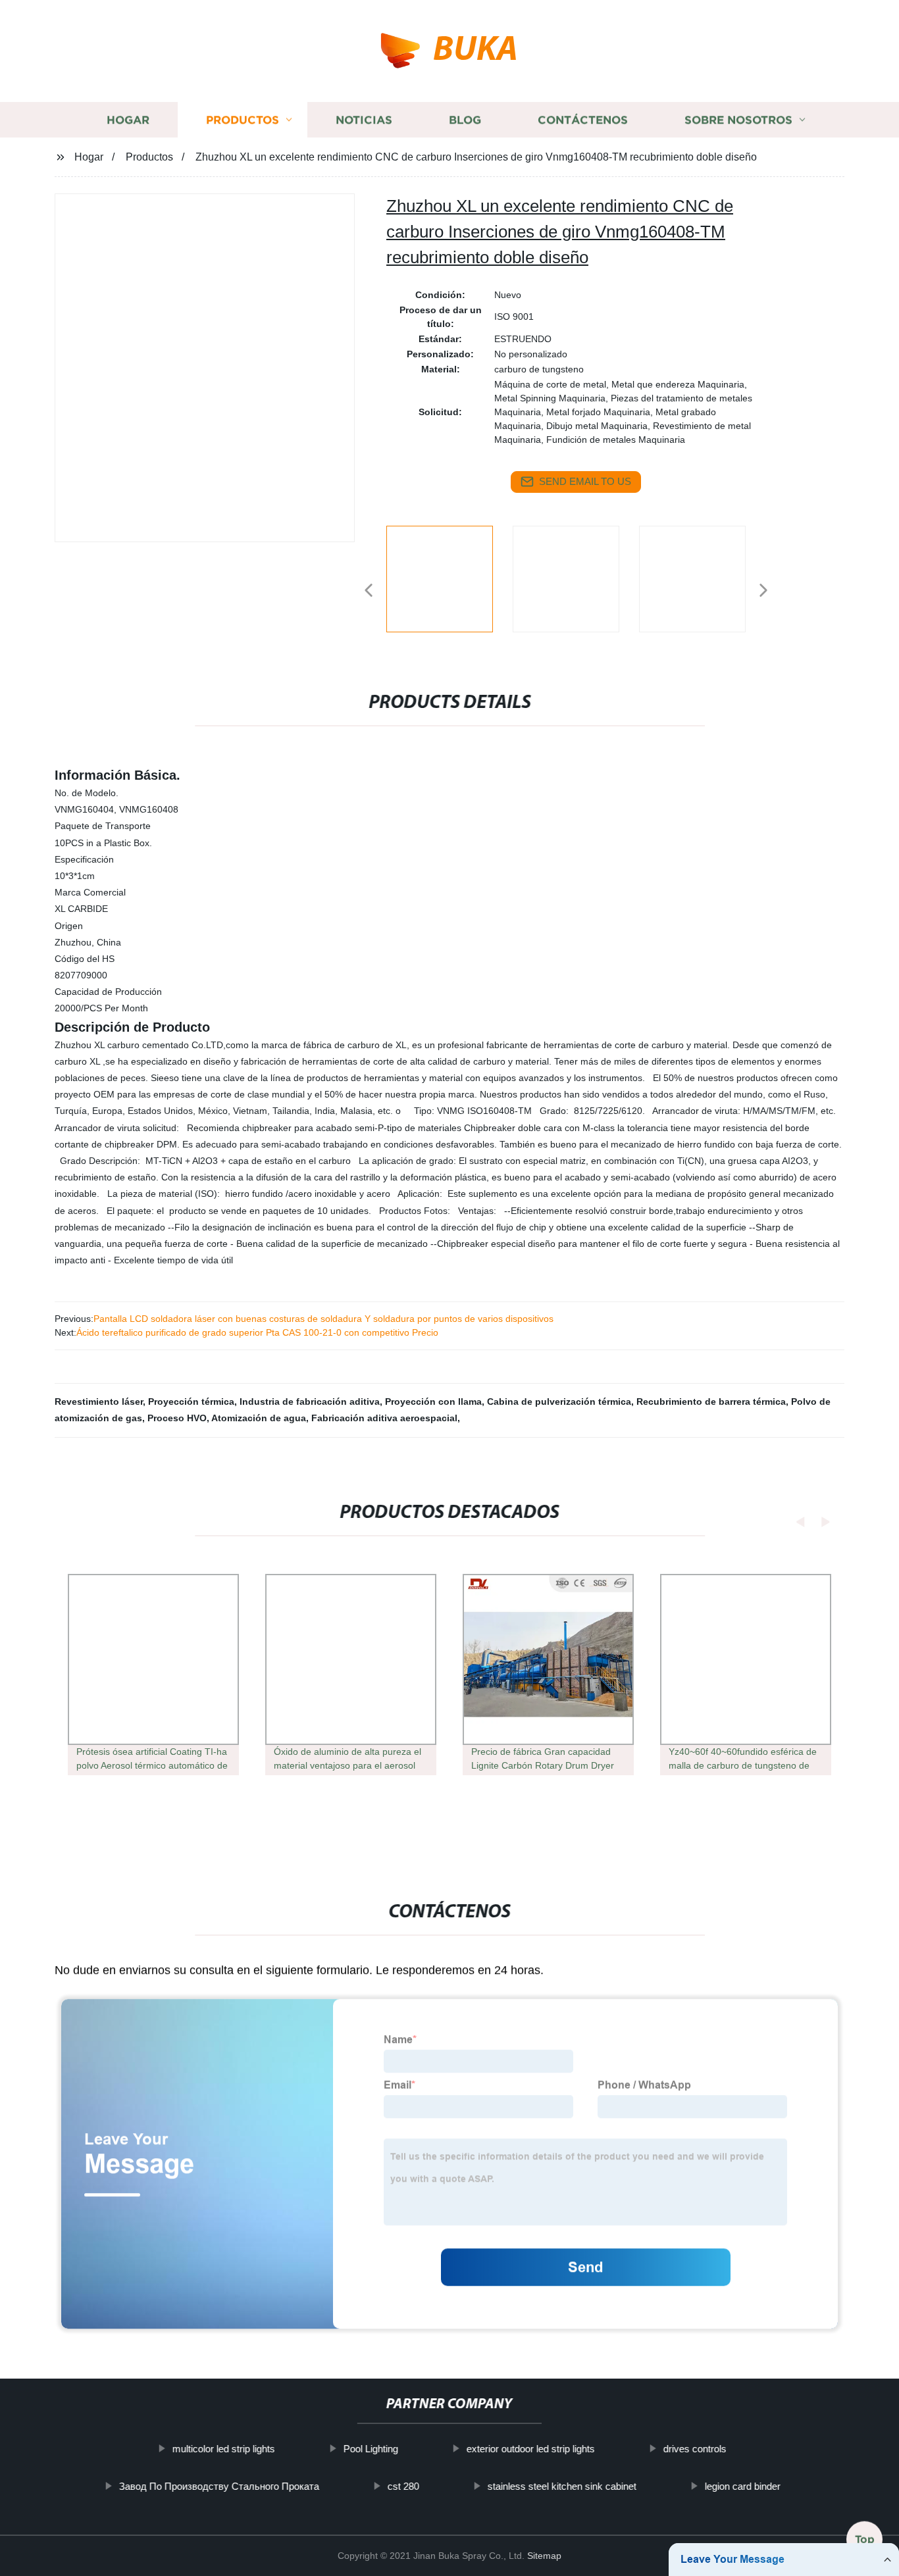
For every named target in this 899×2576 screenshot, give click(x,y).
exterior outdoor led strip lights (531, 2449)
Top (865, 2537)
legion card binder (742, 2486)
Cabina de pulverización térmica (559, 1402)
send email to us (585, 481)
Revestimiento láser (99, 1402)
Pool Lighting (371, 2449)
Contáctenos (583, 120)
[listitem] (449, 585)
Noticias (364, 120)
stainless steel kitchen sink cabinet (561, 2486)
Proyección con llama (433, 1402)
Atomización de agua (259, 1418)
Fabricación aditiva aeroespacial (384, 1418)
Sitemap (544, 2556)
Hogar (128, 120)
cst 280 (403, 2486)
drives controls (695, 2449)
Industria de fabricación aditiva (310, 1402)
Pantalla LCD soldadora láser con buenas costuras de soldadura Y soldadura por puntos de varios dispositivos (323, 1319)
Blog (465, 120)
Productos (243, 120)
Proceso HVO (177, 1418)
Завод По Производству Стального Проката (218, 2486)
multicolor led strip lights (224, 2449)
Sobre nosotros (738, 120)
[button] (369, 591)
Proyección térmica (191, 1402)
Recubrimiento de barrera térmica (711, 1402)
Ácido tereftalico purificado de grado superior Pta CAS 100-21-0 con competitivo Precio (257, 1332)
